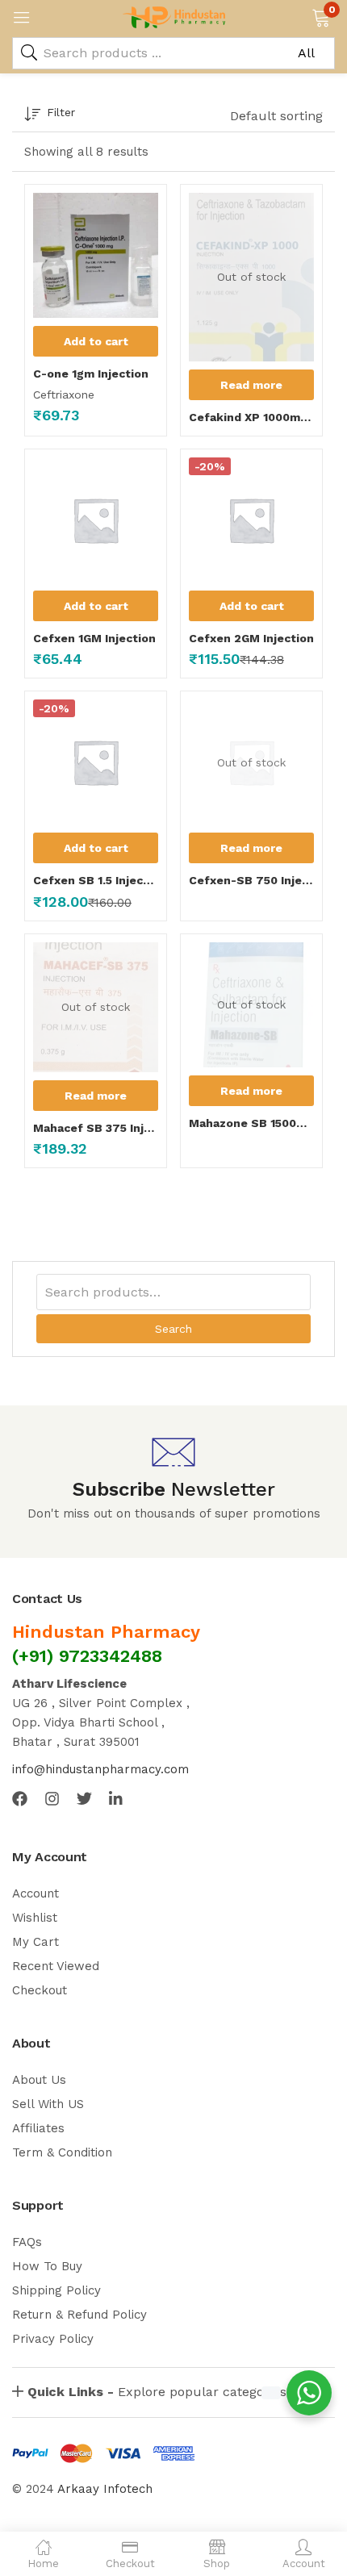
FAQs (27, 2242)
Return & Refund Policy (79, 2315)
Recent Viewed (56, 1966)
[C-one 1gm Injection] (96, 255)
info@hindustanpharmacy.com (100, 1769)
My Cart (36, 1942)
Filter (61, 112)
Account (36, 1893)
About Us (39, 2080)
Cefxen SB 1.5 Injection (96, 880)
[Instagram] (52, 1799)
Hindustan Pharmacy (106, 1632)
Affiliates (38, 2128)
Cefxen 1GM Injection (94, 638)
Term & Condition (62, 2152)
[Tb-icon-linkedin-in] (117, 1799)
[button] (321, 16)
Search (173, 1329)
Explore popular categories (157, 2392)
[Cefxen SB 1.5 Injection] (96, 762)
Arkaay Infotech (105, 2489)
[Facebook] (20, 1799)
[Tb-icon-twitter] (84, 1799)
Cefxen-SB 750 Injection (251, 880)
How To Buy (47, 2266)
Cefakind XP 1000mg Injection (251, 417)
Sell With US (48, 2104)
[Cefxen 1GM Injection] (96, 520)
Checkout (40, 1990)
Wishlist (35, 1918)
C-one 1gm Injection (91, 374)
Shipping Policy (56, 2290)
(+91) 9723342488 (87, 1656)
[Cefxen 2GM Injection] (251, 520)
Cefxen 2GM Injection (251, 638)
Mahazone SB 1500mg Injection (251, 1123)
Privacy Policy (53, 2339)
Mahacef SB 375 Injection (96, 1128)
